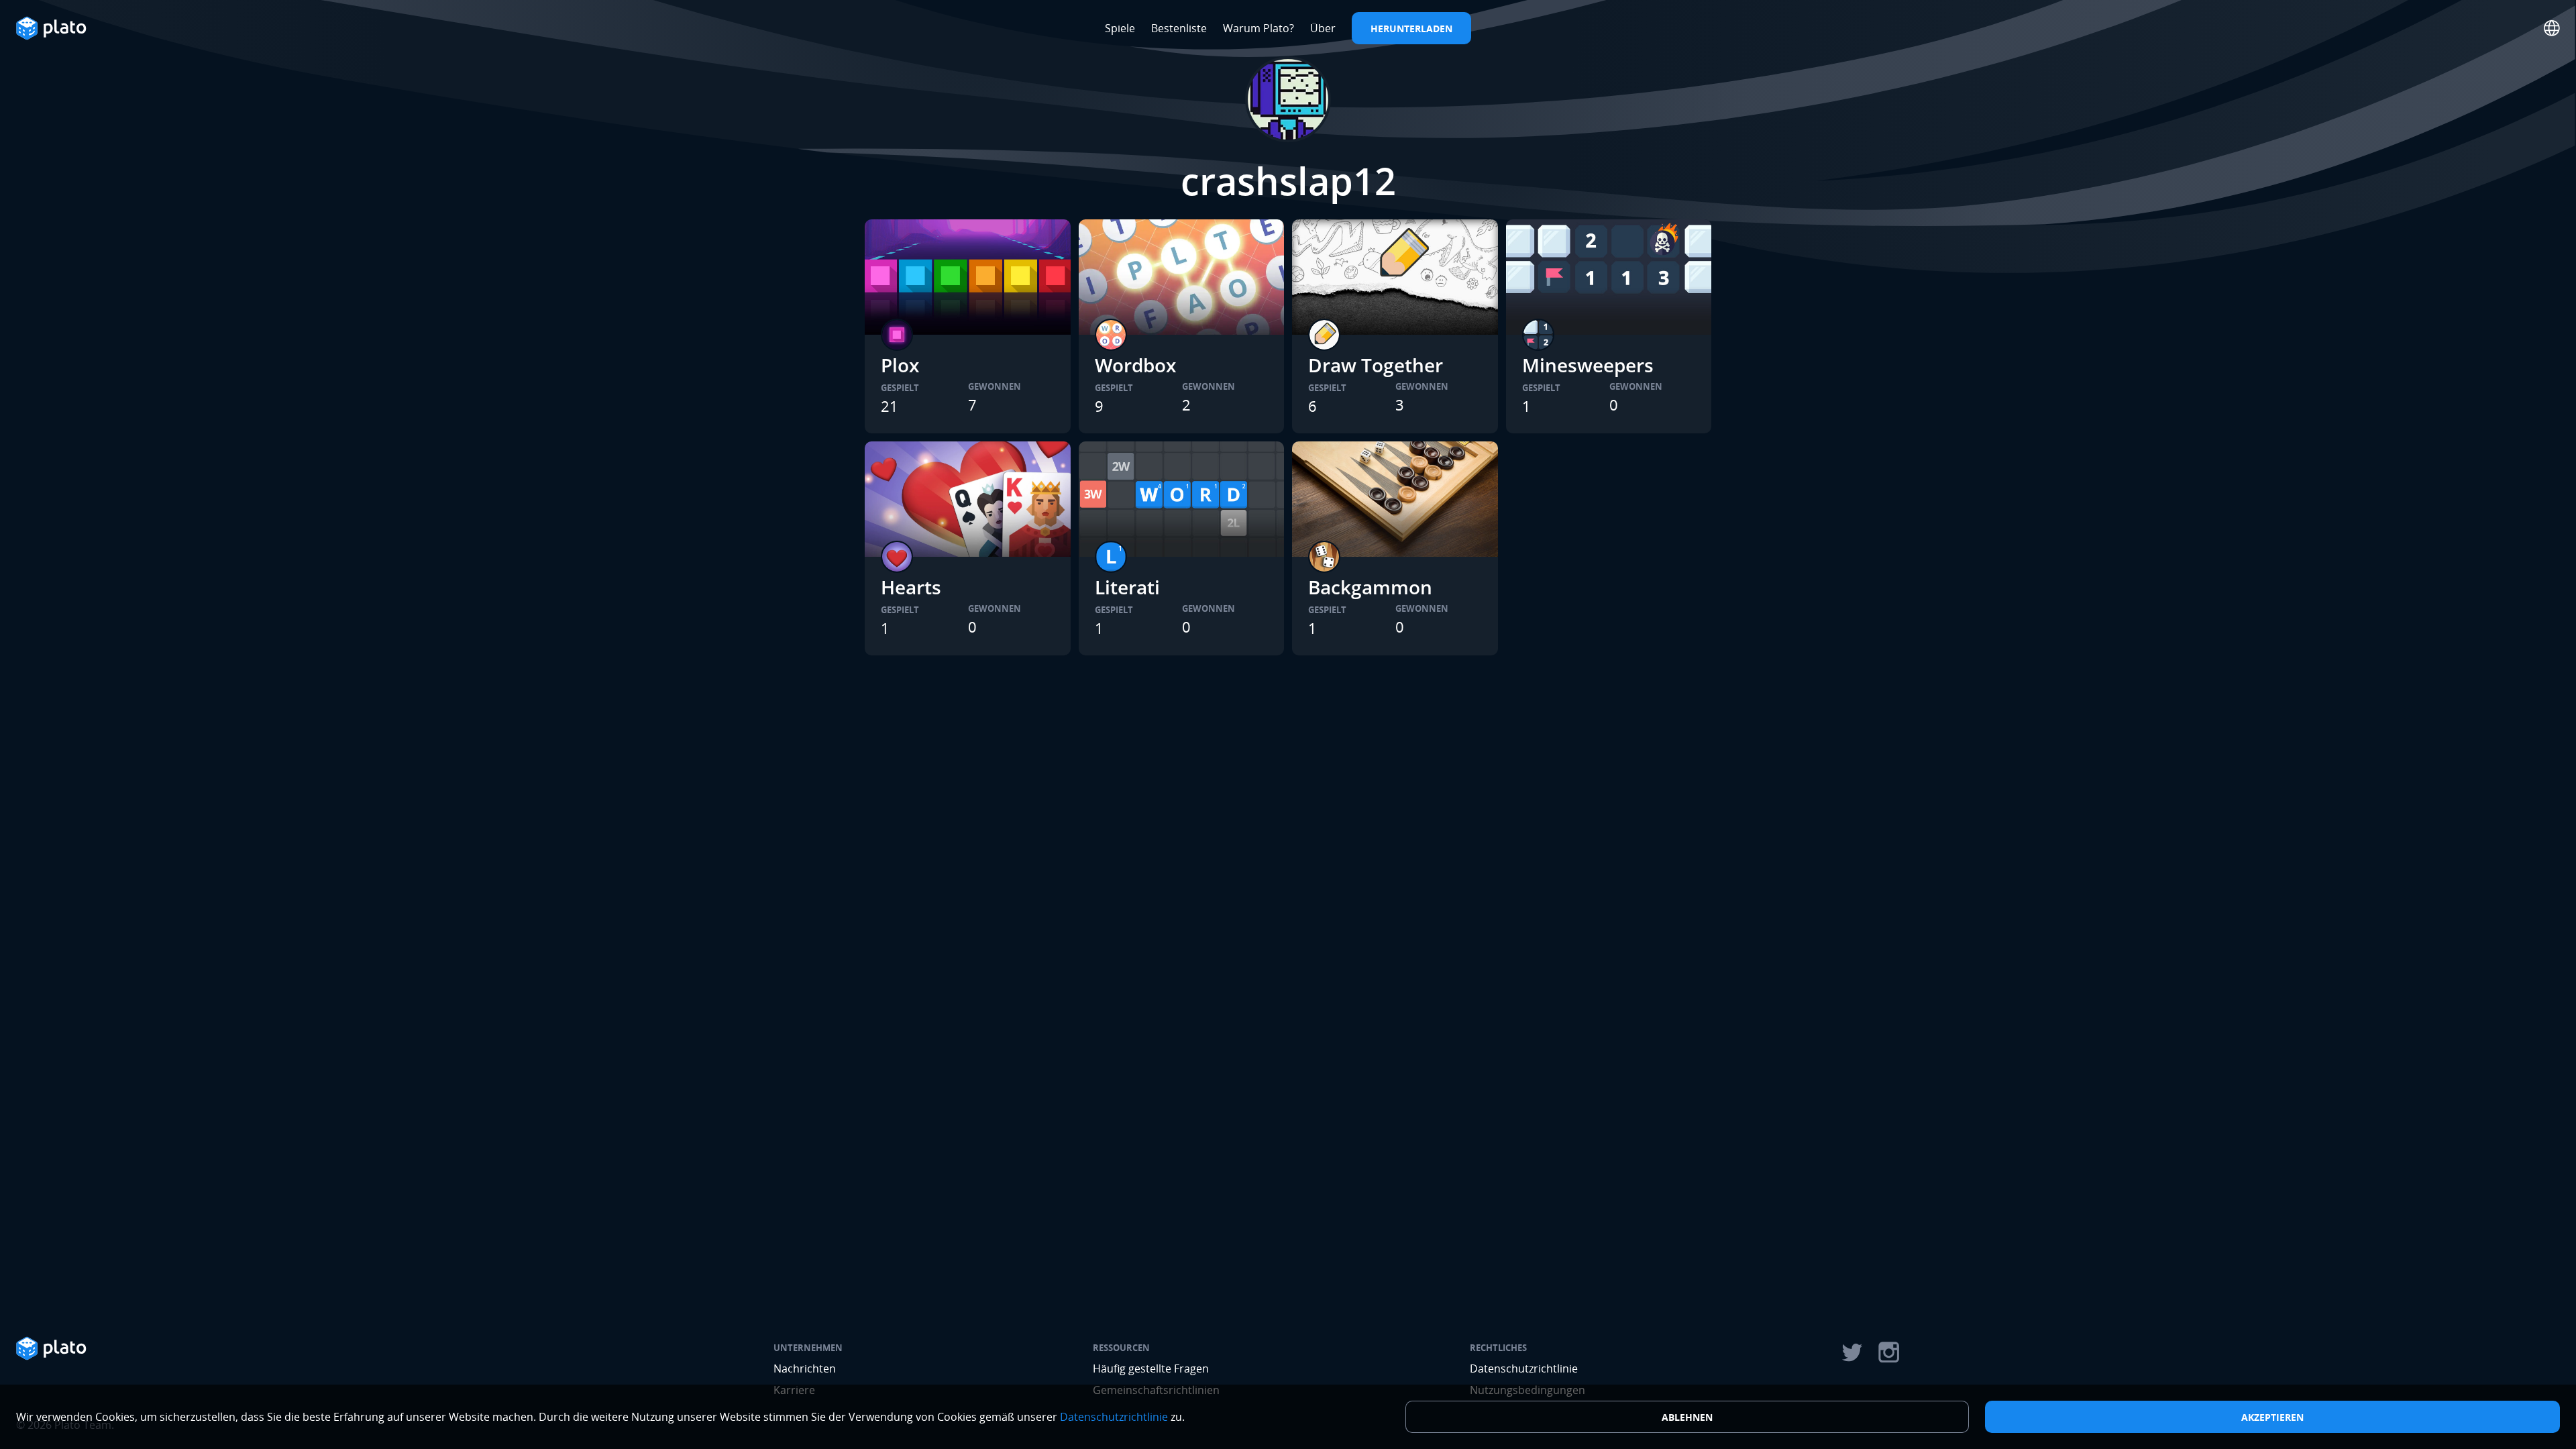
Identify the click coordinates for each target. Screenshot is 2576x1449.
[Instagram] (1889, 1352)
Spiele (1120, 28)
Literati (1127, 587)
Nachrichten (805, 1368)
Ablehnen (1687, 1417)
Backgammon (1370, 587)
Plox (900, 365)
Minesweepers (1588, 365)
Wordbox (1135, 365)
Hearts (911, 587)
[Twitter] (1851, 1352)
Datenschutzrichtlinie (1524, 1368)
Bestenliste (1179, 28)
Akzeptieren (2272, 1417)
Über (1323, 28)
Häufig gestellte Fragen (1151, 1368)
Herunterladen (1411, 29)
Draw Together (1376, 365)
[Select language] (2552, 28)
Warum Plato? (1258, 28)
